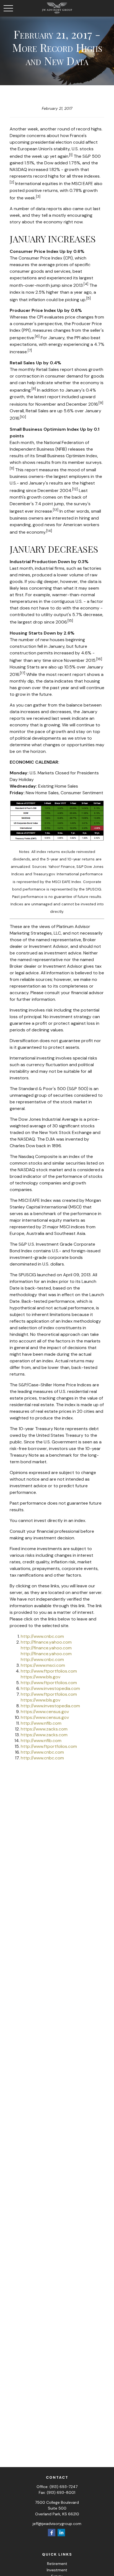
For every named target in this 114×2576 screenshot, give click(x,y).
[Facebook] (52, 2533)
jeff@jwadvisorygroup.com (57, 2524)
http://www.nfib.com (41, 1723)
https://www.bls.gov (41, 1677)
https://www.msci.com (43, 1665)
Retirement (57, 2564)
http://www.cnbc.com (42, 1636)
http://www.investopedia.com (50, 1688)
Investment (57, 2570)
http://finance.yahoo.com (46, 1642)
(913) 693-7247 (64, 2487)
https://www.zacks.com (44, 1729)
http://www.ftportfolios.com (49, 1671)
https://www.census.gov (45, 1712)
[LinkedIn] (61, 2533)
